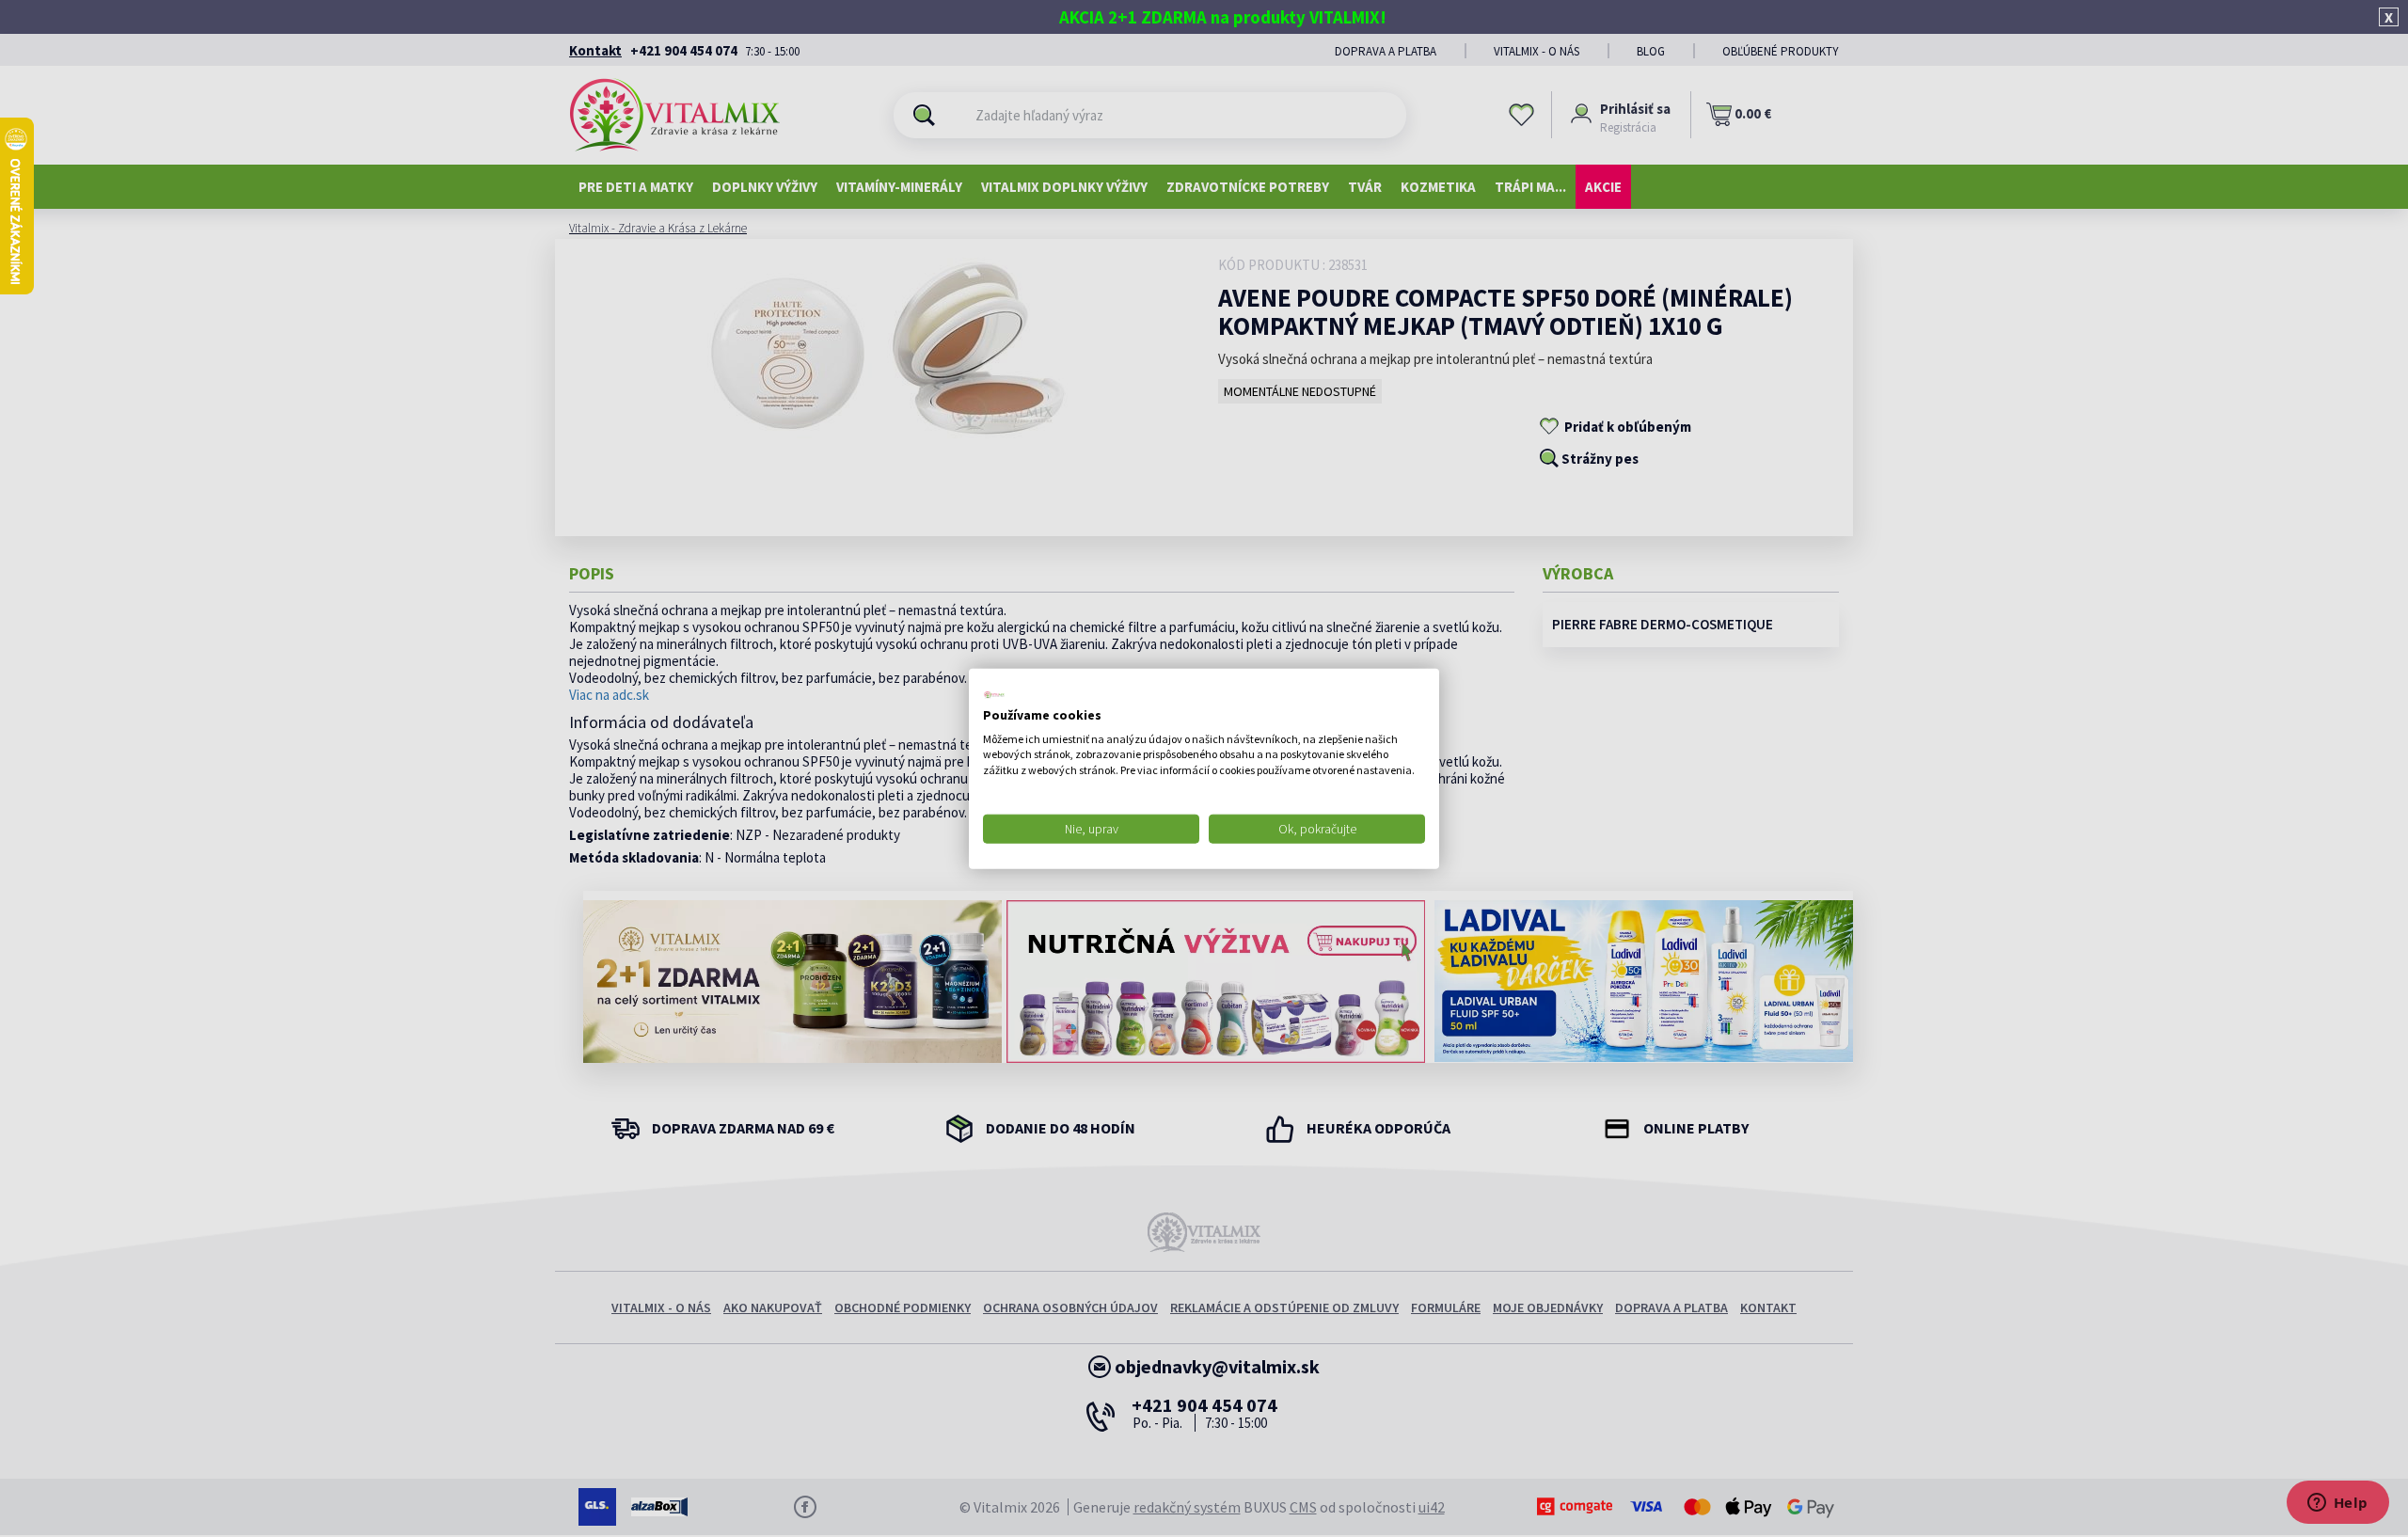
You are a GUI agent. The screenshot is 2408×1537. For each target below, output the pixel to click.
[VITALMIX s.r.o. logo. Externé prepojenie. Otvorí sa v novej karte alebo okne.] (994, 695)
